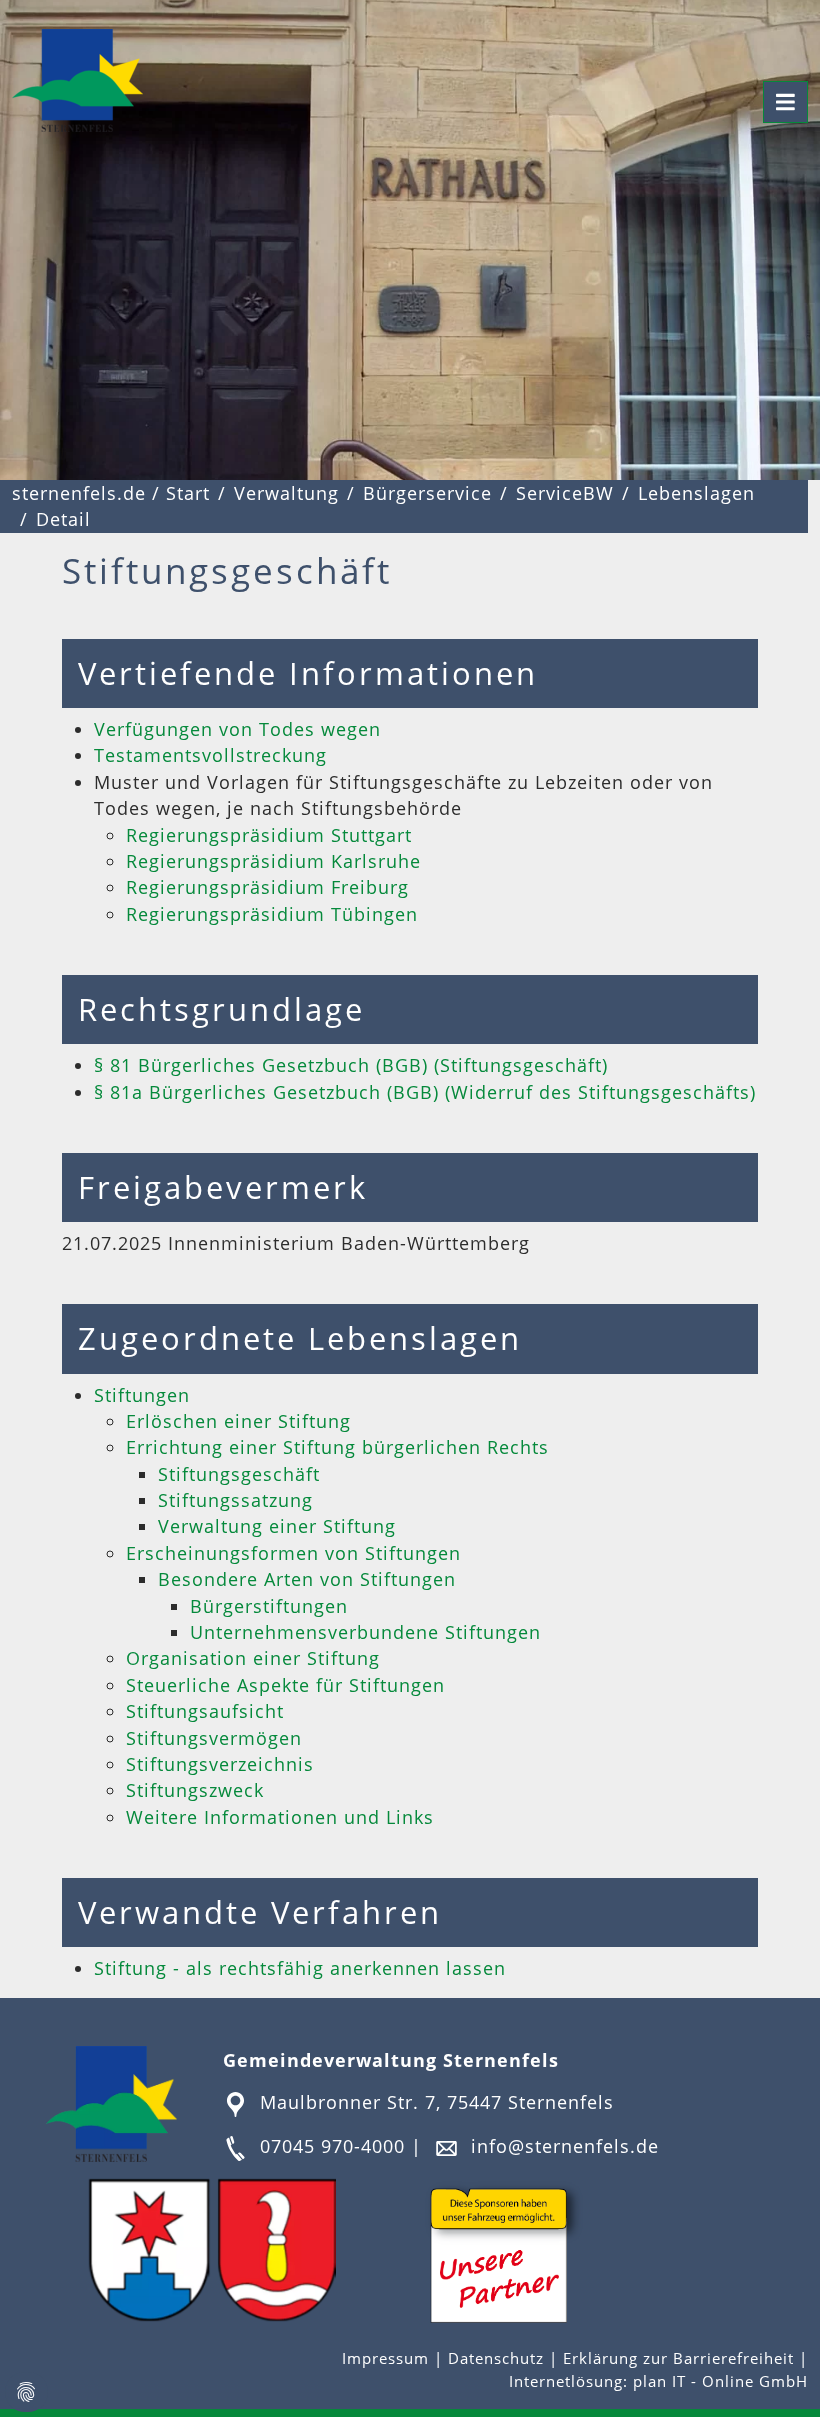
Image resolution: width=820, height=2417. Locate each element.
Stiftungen (142, 1395)
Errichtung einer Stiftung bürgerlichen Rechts (337, 1447)
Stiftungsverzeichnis (220, 1764)
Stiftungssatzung (235, 1500)
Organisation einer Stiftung (253, 1658)
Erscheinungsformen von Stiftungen (293, 1553)
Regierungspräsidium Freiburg (267, 887)
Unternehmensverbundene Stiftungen (365, 1632)
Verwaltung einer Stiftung (277, 1526)
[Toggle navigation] (785, 102)
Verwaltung (286, 493)
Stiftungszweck (195, 1790)
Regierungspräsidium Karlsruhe (273, 861)
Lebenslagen (696, 493)
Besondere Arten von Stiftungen (307, 1579)
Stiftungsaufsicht (205, 1711)
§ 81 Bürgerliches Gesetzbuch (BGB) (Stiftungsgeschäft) (351, 1065)
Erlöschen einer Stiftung (238, 1421)
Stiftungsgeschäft (239, 1474)
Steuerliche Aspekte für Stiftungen (285, 1685)
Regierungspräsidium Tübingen (272, 914)
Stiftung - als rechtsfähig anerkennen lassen (300, 1968)
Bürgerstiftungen (269, 1606)
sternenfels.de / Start (111, 493)
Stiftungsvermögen (214, 1738)
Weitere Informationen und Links (280, 1817)
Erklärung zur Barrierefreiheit (681, 2358)
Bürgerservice (427, 493)
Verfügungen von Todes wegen (237, 729)
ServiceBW (565, 493)
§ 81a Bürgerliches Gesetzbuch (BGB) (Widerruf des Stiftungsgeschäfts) (425, 1092)
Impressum (388, 2358)
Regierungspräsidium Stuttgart (269, 835)
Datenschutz (496, 2358)
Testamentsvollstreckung (210, 755)
